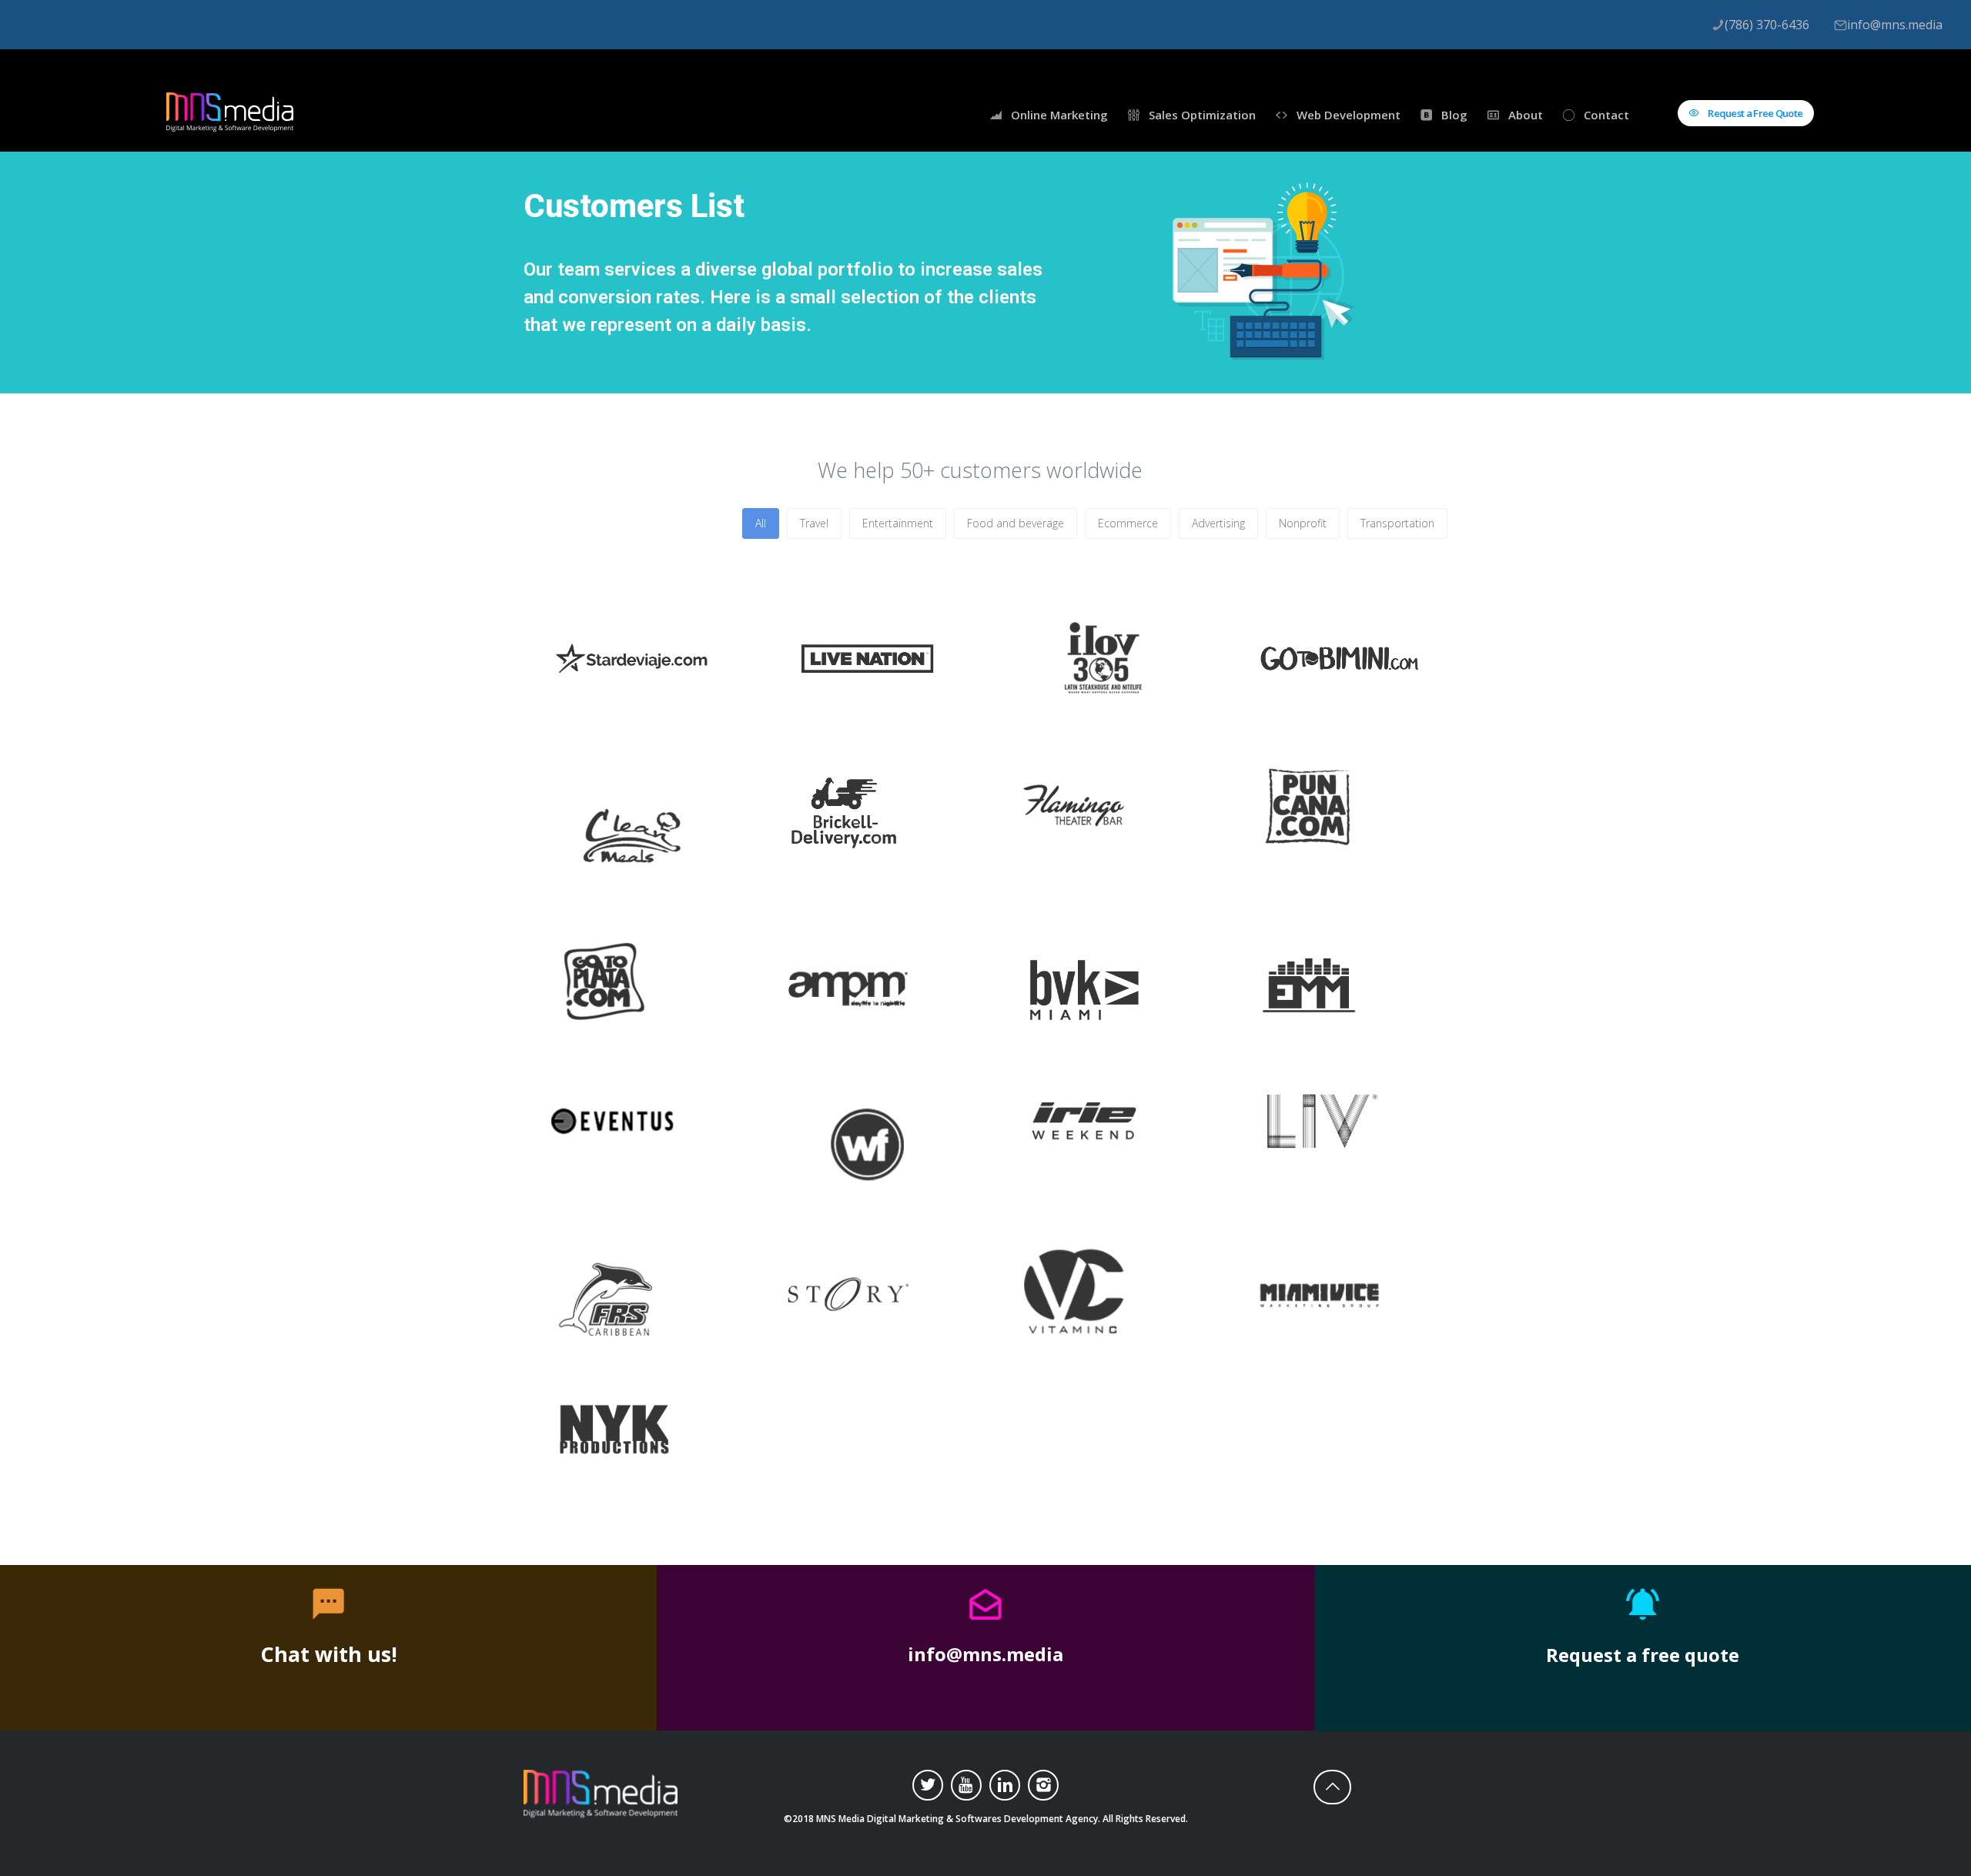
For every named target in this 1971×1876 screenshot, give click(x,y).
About (1526, 115)
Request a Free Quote (1754, 113)
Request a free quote (1643, 1655)
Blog (1454, 115)
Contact (1606, 115)
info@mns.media (1895, 25)
